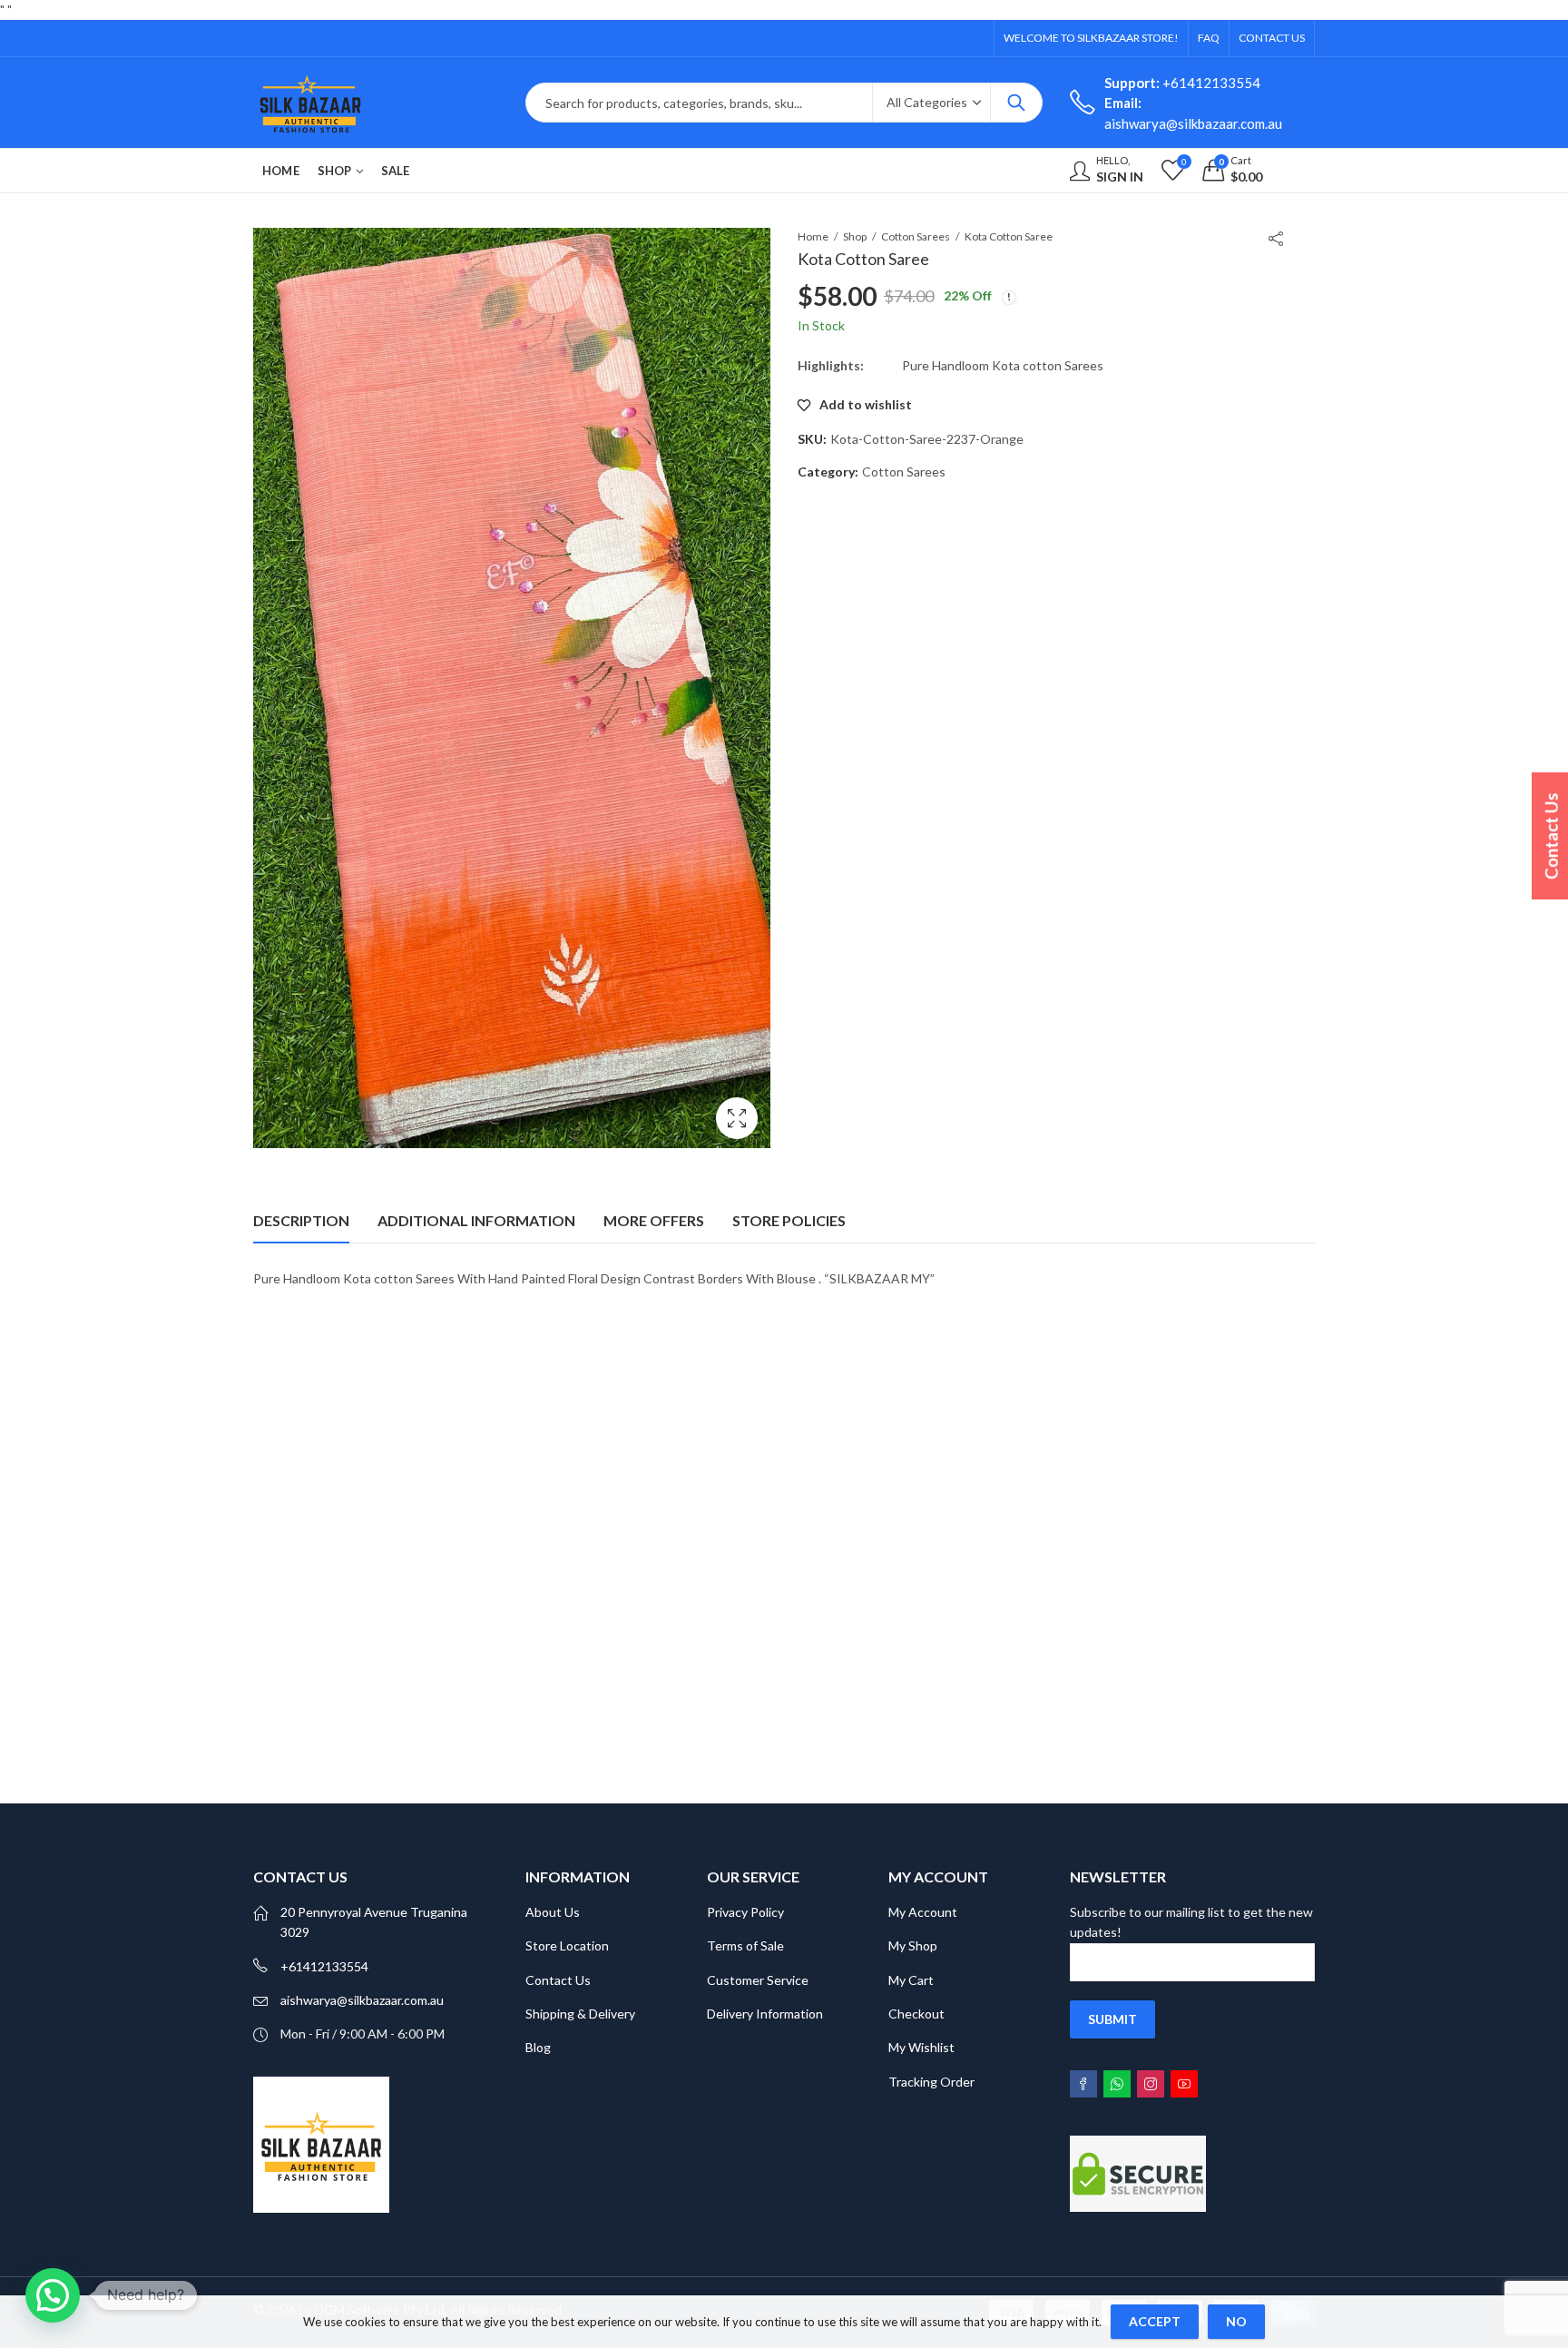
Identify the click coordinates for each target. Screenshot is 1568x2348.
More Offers (654, 1220)
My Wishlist (921, 2047)
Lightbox (737, 1118)
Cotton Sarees (916, 236)
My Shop (913, 1945)
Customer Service (758, 1980)
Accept (1155, 2321)
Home (813, 236)
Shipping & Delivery (580, 2014)
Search (1016, 103)
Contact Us (558, 1980)
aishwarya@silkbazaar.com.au (362, 2000)
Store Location (567, 1945)
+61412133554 (1182, 83)
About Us (553, 1912)
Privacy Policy (745, 1912)
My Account (923, 1912)
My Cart (911, 1980)
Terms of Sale (745, 1945)
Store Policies (789, 1220)
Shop (855, 236)
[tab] (301, 1221)
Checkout (916, 2014)
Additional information (476, 1220)
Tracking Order (931, 2082)
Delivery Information (765, 2014)
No (1236, 2321)
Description (301, 1220)
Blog (538, 2047)
